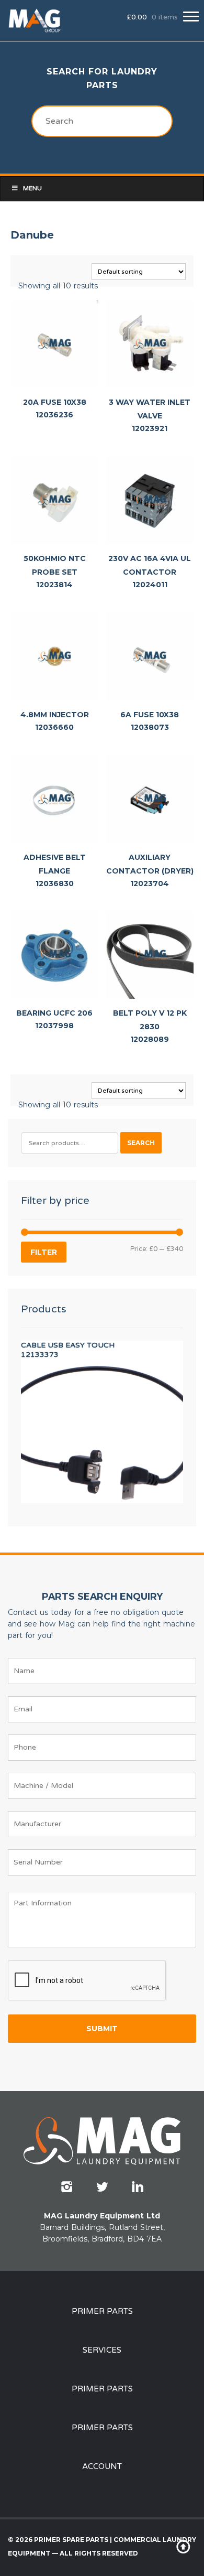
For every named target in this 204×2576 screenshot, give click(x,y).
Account (102, 2466)
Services (102, 2350)
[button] (191, 17)
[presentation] (87, 1981)
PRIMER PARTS (102, 2311)
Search (141, 1143)
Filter (44, 1252)
